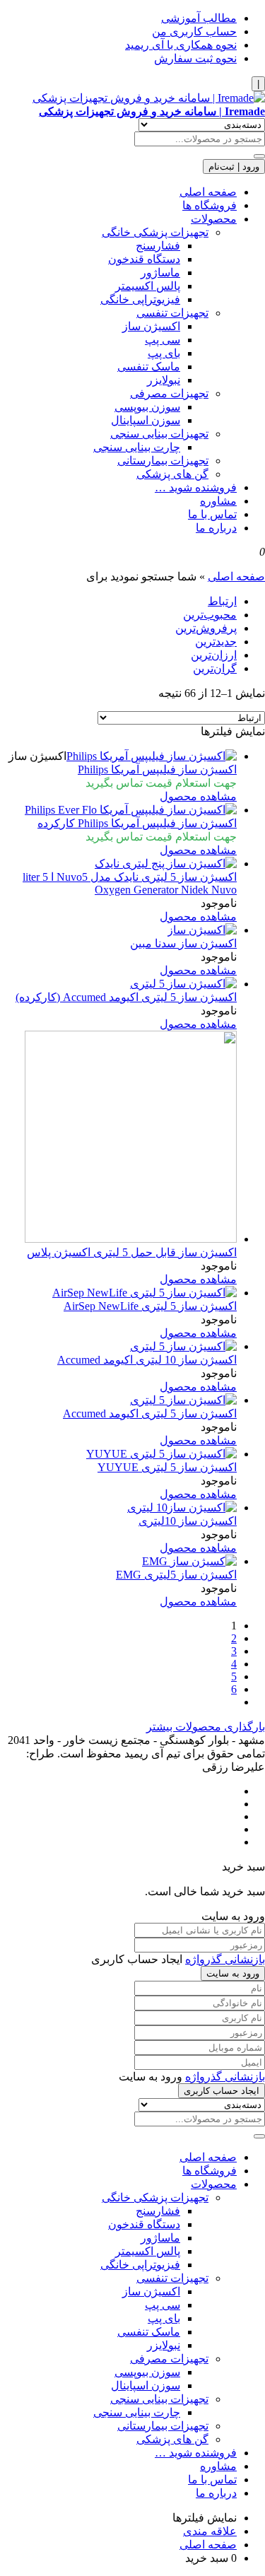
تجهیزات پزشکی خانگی (155, 232)
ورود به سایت (233, 1973)
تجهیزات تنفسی (172, 313)
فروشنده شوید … (196, 487)
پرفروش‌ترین (206, 628)
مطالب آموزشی (199, 18)
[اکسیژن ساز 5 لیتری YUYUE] (161, 1454)
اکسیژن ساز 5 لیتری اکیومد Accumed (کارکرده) (126, 997)
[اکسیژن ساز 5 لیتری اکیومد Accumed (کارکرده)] (183, 984)
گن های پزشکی (172, 474)
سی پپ (163, 340)
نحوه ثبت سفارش (195, 58)
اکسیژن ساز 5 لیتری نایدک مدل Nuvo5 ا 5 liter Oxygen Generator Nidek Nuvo (130, 883)
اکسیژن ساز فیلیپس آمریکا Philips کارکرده (137, 823)
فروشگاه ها (210, 205)
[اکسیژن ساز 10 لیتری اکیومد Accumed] (183, 1346)
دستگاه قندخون (144, 259)
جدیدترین (216, 642)
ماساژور (160, 273)
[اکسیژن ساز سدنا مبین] (202, 930)
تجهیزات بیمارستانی (163, 461)
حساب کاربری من (194, 31)
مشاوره (218, 501)
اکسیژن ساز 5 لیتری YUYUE (167, 1467)
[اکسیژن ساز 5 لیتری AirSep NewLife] (145, 1293)
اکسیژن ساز (151, 326)
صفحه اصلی (208, 192)
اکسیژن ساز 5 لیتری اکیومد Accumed (150, 1413)
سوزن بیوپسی (147, 407)
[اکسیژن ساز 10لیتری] (182, 1507)
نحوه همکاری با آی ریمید (181, 45)
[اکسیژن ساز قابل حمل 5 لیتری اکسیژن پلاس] (131, 1239)
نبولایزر (164, 380)
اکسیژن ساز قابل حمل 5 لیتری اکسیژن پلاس (132, 1252)
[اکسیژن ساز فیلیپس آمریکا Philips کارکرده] (131, 810)
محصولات (214, 219)
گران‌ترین (215, 668)
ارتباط (222, 601)
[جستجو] (259, 156)
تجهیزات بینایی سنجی (159, 434)
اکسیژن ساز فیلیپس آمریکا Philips (157, 769)
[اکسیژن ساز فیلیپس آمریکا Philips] (152, 756)
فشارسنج (158, 246)
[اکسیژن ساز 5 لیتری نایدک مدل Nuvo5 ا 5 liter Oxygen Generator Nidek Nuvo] (166, 863)
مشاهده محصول (198, 796)
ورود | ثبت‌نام (234, 166)
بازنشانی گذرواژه (225, 1959)
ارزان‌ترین (214, 655)
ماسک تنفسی (149, 367)
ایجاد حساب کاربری (222, 2091)
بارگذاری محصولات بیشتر (206, 1727)
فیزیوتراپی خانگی (140, 299)
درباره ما (216, 528)
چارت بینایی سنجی (137, 447)
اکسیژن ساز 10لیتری (188, 1521)
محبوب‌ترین (210, 615)
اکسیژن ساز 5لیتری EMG (176, 1575)
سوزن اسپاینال (146, 420)
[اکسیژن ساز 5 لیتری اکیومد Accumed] (183, 1400)
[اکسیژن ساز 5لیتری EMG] (189, 1561)
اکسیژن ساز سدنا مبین (183, 943)
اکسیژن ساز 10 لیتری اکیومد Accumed (147, 1360)
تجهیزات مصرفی (169, 393)
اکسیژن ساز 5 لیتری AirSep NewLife (150, 1306)
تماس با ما (212, 514)
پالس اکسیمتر (148, 286)
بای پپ (164, 353)
